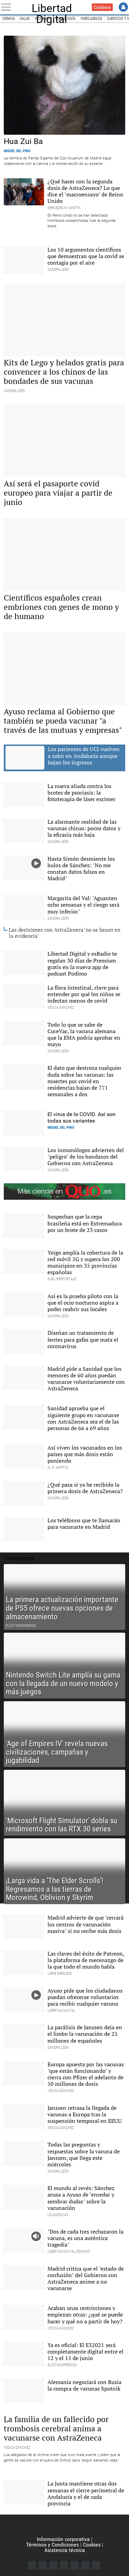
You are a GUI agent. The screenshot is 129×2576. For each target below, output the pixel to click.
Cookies (92, 2545)
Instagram (53, 2565)
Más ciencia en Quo (64, 1192)
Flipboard (75, 2565)
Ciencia (9, 19)
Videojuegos (91, 19)
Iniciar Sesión (123, 7)
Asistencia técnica (65, 2550)
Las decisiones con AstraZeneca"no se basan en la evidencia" (65, 933)
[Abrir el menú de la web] (7, 7)
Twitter (43, 2565)
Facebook (32, 2565)
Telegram (85, 2565)
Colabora (102, 7)
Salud (25, 19)
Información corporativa (63, 2539)
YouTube (64, 2565)
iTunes (96, 2565)
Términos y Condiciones (52, 2545)
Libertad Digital (52, 7)
